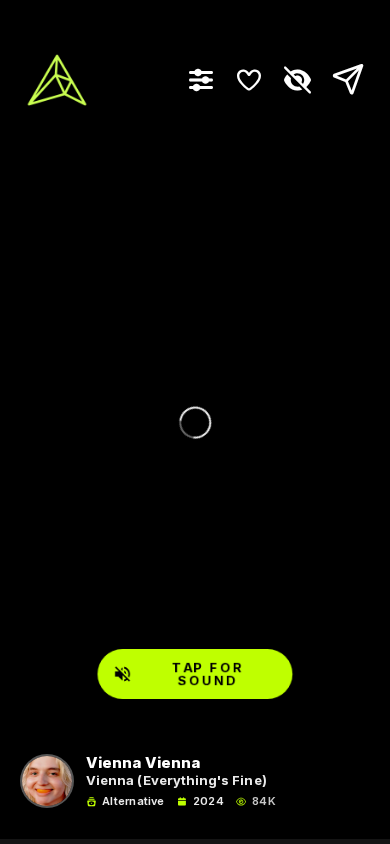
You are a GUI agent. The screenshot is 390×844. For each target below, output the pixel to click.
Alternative (133, 801)
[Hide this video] (297, 80)
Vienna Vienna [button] (143, 763)
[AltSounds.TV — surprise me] (57, 80)
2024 (208, 801)
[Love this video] (249, 80)
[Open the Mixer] (201, 80)
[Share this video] (343, 80)
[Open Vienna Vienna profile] (47, 781)
